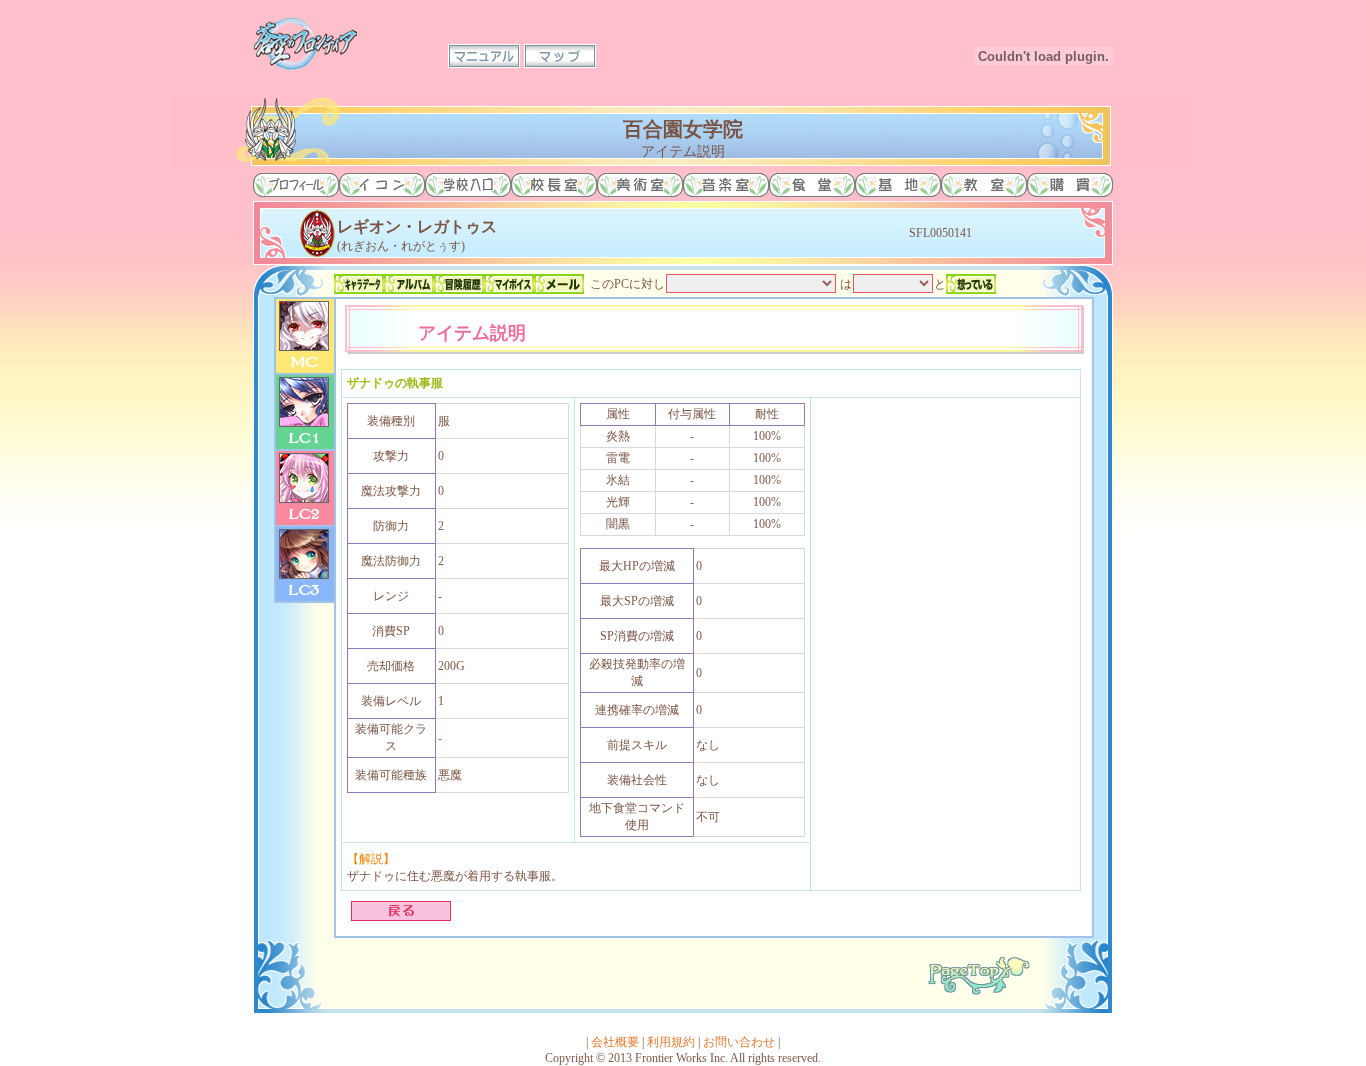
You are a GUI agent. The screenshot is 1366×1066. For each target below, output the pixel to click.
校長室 (554, 185)
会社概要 (615, 1042)
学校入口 (468, 185)
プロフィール (296, 185)
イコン (382, 185)
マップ (560, 56)
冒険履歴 (459, 284)
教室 (984, 185)
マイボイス (509, 284)
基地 (898, 185)
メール (559, 284)
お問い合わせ (739, 1042)
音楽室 (726, 185)
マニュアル (484, 56)
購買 (1070, 185)
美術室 (640, 185)
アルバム (409, 284)
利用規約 (671, 1042)
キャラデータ (359, 284)
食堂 (812, 185)
